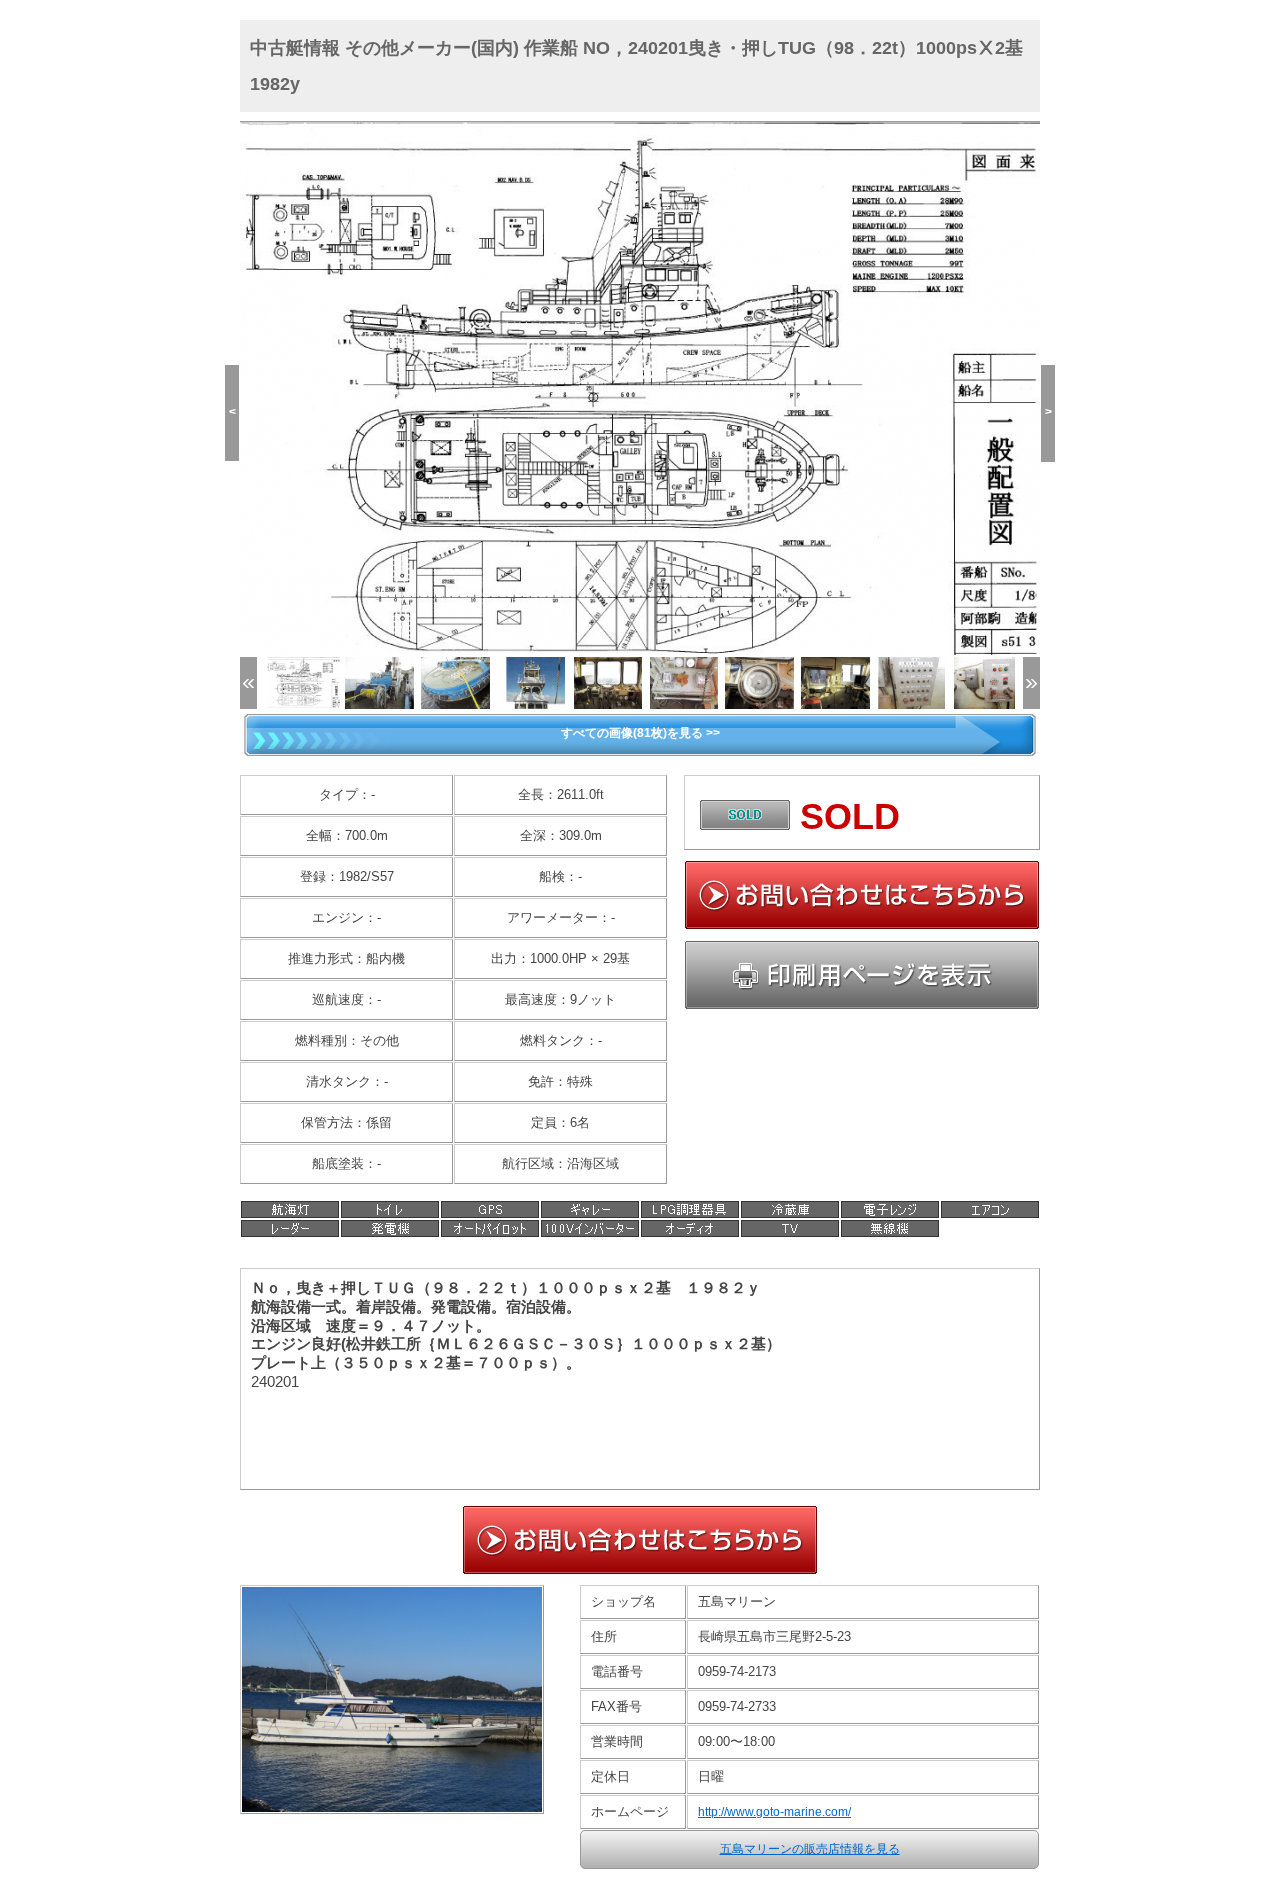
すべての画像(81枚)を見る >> (640, 733)
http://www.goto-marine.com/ (774, 1812)
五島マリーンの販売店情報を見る (810, 1849)
